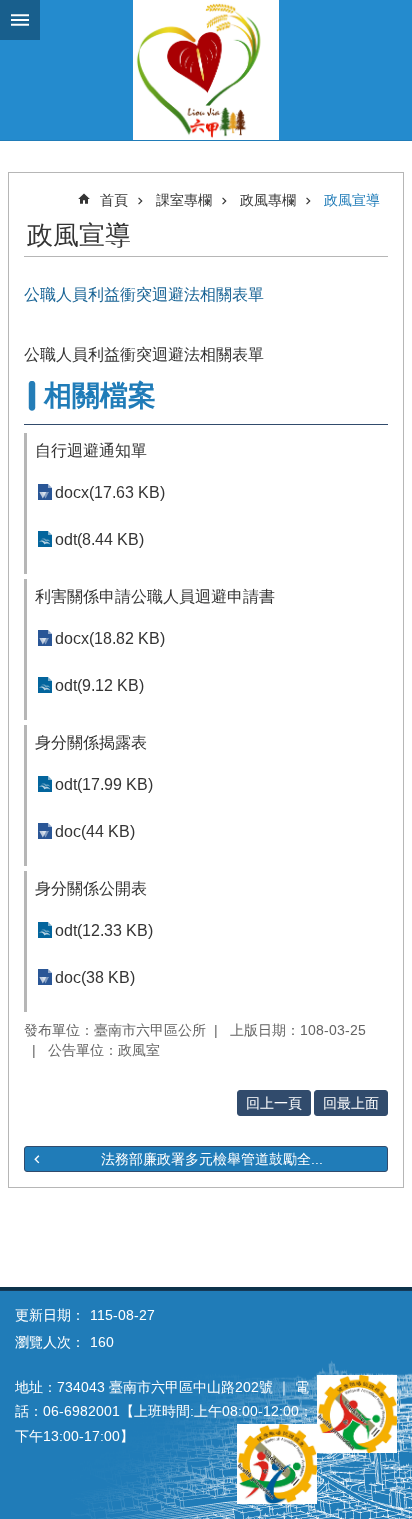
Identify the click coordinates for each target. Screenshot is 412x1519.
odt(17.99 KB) (104, 784)
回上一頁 (274, 1103)
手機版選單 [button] (20, 20)
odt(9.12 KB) (99, 685)
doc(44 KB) (95, 831)
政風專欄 (268, 200)
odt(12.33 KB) (104, 930)
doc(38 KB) (95, 977)
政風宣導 (352, 200)
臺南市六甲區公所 (206, 70)
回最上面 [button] (351, 1103)
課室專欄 (184, 200)
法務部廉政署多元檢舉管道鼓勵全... (212, 1159)
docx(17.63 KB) (110, 492)
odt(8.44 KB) (99, 539)
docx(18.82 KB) (110, 638)
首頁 (114, 200)
